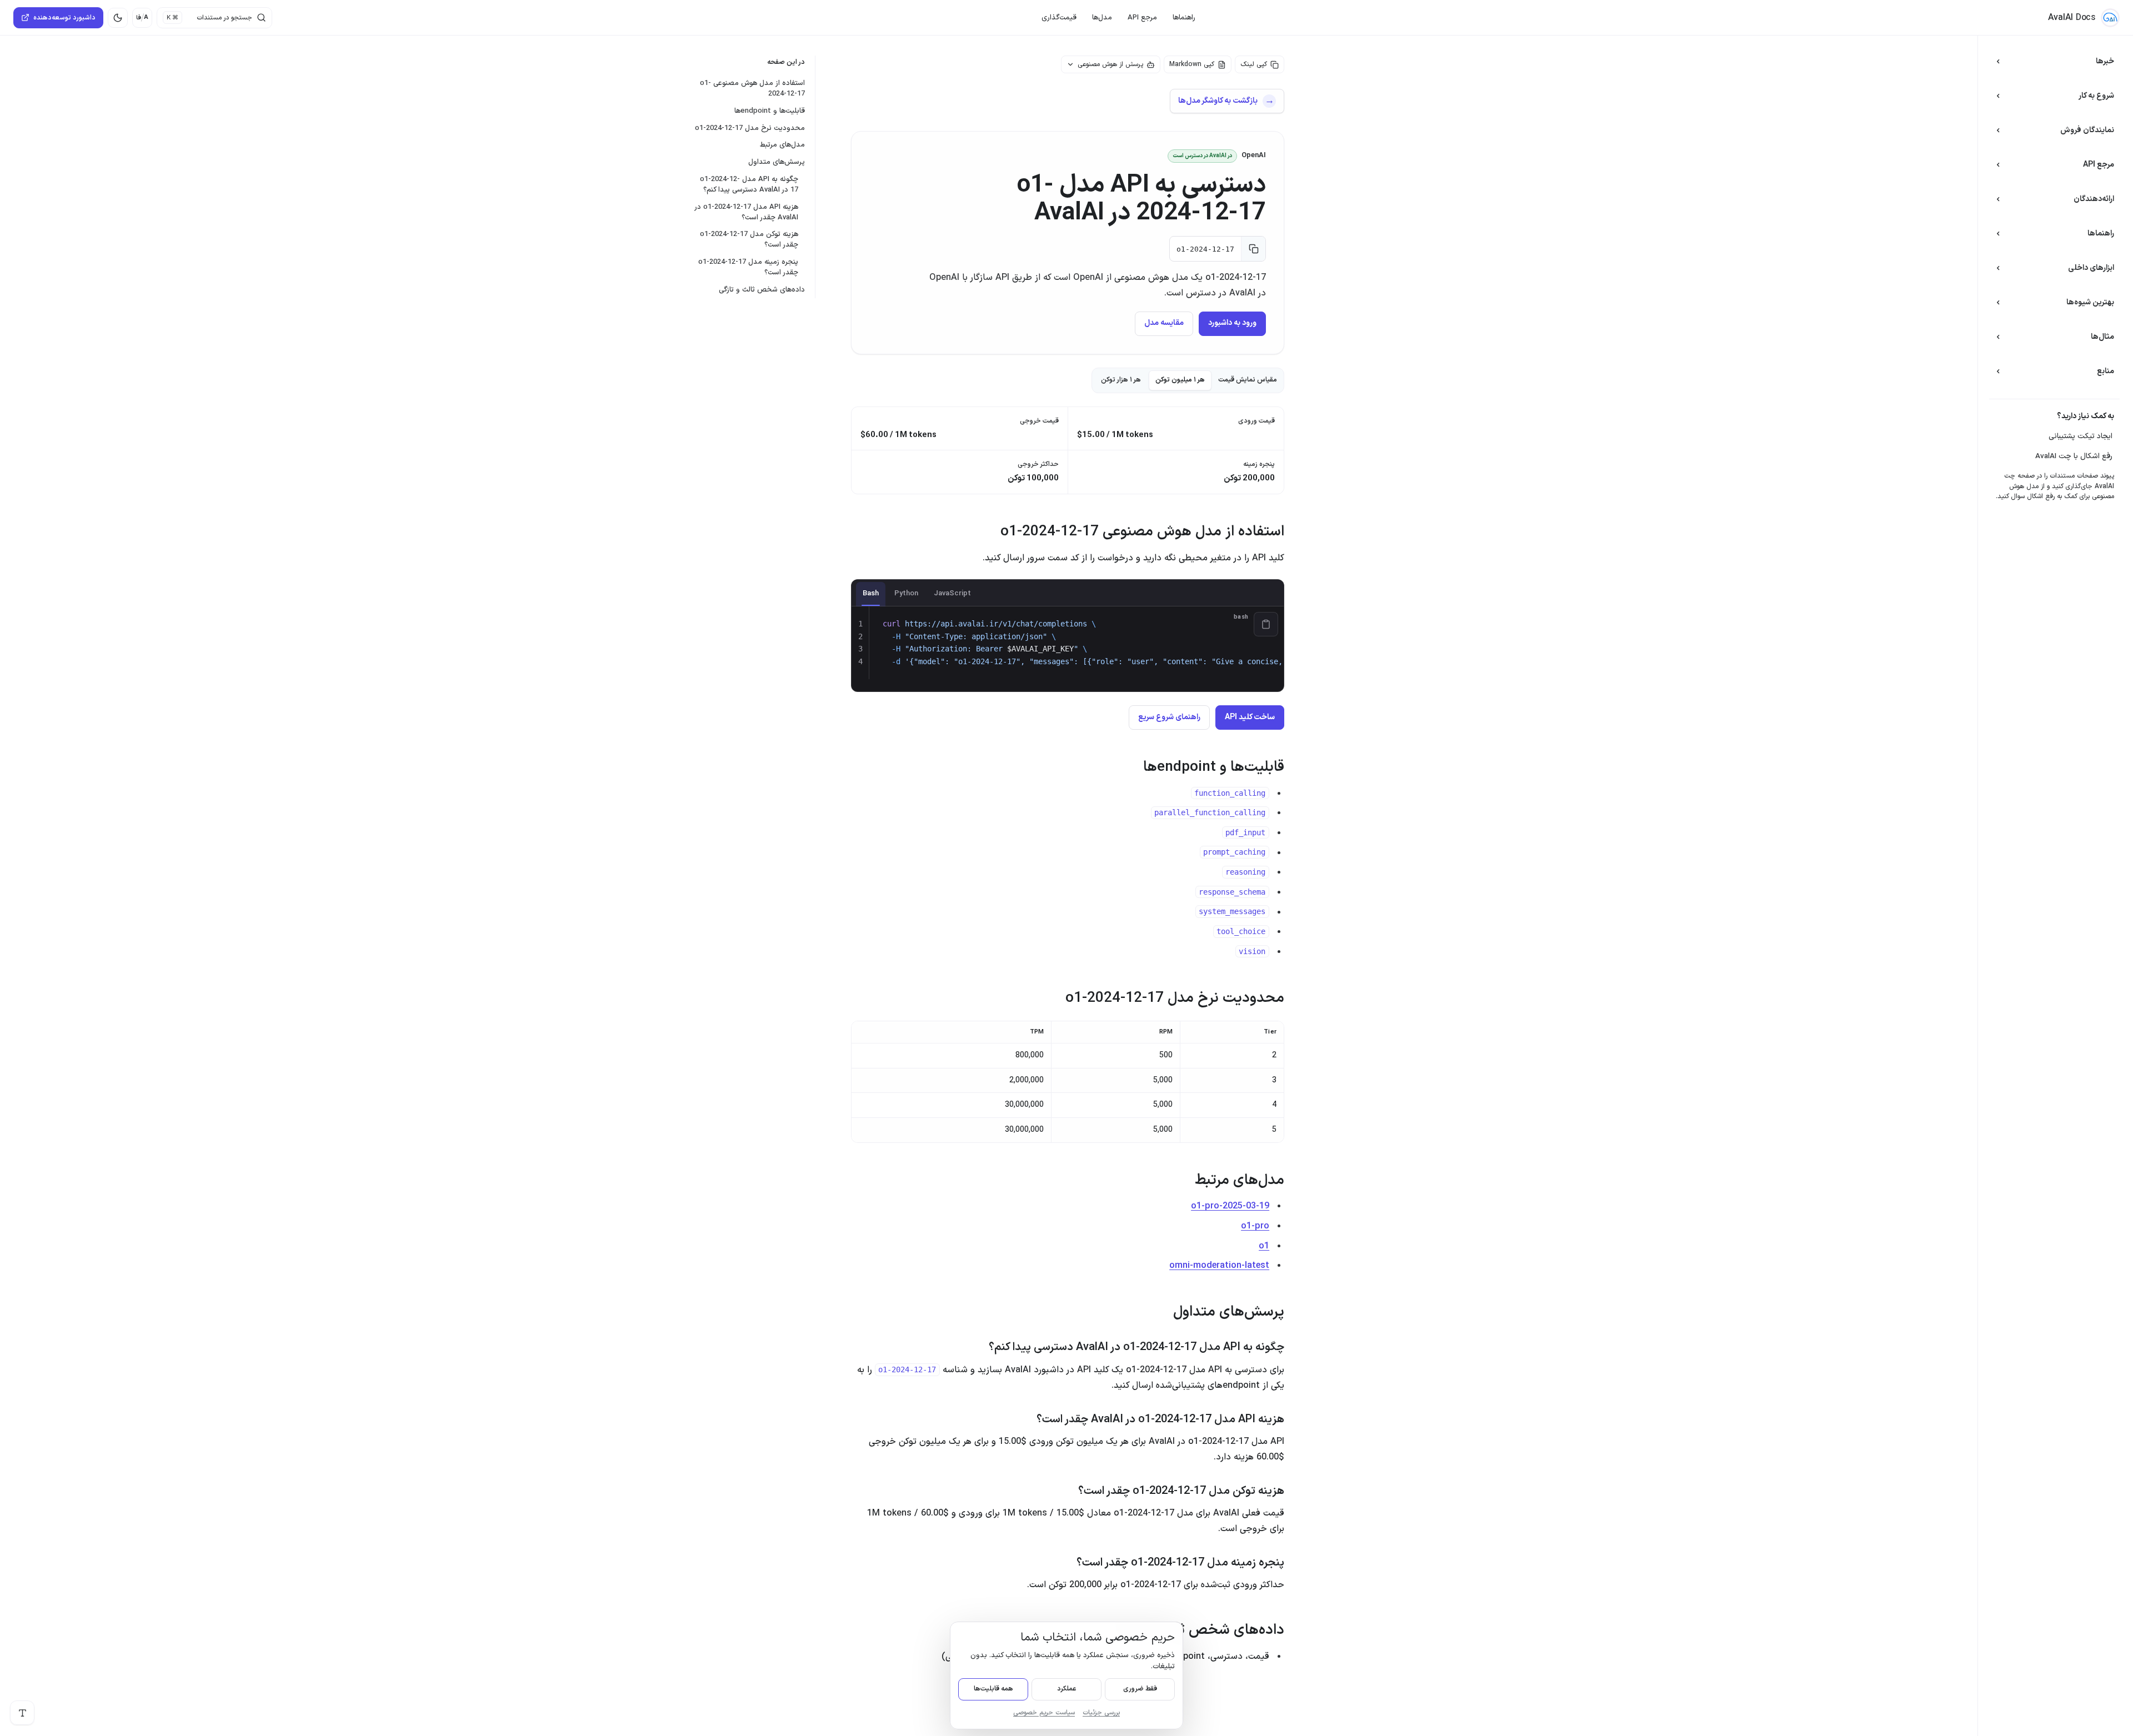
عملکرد (1066, 1689)
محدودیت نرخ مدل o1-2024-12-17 (750, 128)
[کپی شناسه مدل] (1253, 249)
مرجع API (1142, 18)
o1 (1264, 1246)
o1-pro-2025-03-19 (1230, 1206)
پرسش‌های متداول (777, 162)
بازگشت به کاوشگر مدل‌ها (1218, 101)
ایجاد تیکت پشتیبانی (2081, 436)
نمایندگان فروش (2087, 130)
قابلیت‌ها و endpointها (770, 111)
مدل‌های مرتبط (782, 145)
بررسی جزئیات (1101, 1713)
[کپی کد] (1266, 624)
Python (906, 594)
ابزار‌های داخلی (2091, 268)
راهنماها (1184, 18)
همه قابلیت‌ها (993, 1689)
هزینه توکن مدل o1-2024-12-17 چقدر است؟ (749, 240)
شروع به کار (2096, 96)
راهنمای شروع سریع (1169, 717)
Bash (871, 594)
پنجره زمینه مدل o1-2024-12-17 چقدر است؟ (748, 267)
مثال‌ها (2102, 337)
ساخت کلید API (1250, 717)
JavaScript (952, 594)
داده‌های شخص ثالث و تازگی (762, 290)
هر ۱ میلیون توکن (1180, 380)
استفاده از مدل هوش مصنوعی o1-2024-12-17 (752, 89)
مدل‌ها (1102, 18)
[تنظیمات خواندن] (22, 1713)
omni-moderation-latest (1219, 1266)
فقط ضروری (1140, 1689)
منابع (2106, 371)
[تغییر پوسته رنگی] (118, 18)
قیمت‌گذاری (1059, 18)
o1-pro (1255, 1226)
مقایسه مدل (1164, 323)
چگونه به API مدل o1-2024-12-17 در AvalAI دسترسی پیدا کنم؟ (749, 185)
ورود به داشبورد (1232, 323)
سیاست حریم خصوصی (1044, 1713)
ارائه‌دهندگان (2094, 199)
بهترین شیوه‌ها (2090, 302)
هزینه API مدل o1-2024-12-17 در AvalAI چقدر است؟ (747, 212)
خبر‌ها (2105, 61)
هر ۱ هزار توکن (1121, 380)
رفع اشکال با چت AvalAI (2074, 456)
